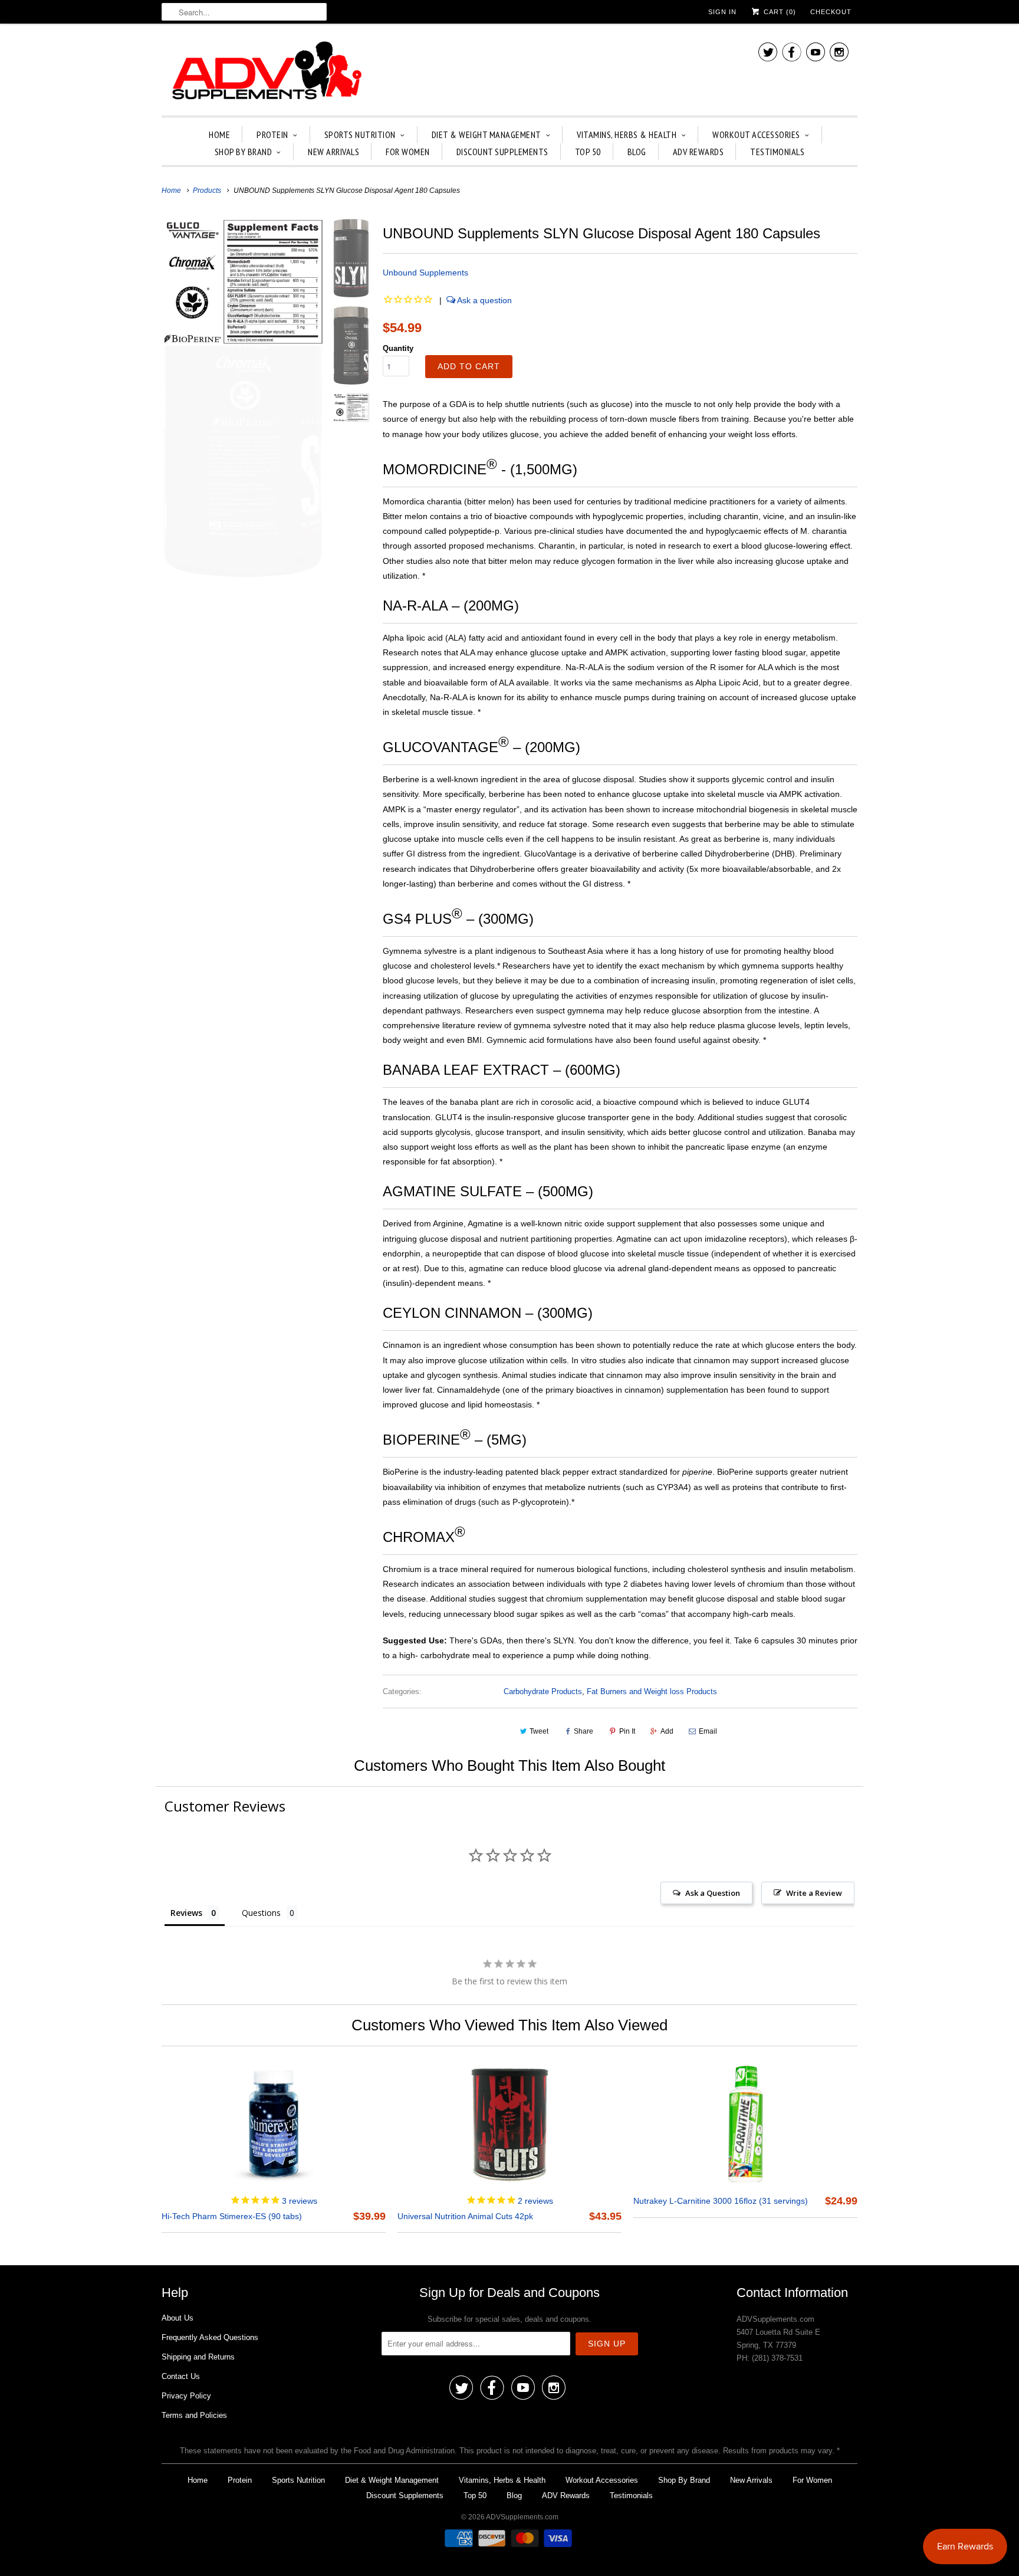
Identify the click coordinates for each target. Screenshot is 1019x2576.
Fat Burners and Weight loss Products (652, 1691)
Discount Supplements (502, 152)
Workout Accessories (756, 134)
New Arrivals (333, 152)
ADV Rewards (698, 152)
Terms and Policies (194, 2415)
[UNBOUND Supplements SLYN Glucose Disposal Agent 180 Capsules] (243, 398)
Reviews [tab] (186, 1913)
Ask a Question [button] (713, 1893)
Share (584, 1731)
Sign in (722, 12)
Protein (272, 134)
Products (207, 191)
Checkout (831, 12)
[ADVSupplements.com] (265, 73)
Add (667, 1731)
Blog (637, 152)
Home (219, 134)
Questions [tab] (261, 1913)
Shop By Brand (244, 152)
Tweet (539, 1731)
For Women (408, 152)
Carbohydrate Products (543, 1691)
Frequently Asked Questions (210, 2337)
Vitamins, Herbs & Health (627, 134)
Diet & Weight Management (487, 134)
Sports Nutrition (360, 134)
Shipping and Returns (198, 2357)
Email (708, 1731)
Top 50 (588, 152)
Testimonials (777, 152)
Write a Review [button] (814, 1893)
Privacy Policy (186, 2396)
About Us (177, 2318)
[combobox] (244, 12)
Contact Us (181, 2376)
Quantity (398, 348)
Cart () (779, 12)
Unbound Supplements (425, 273)
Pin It (627, 1731)
